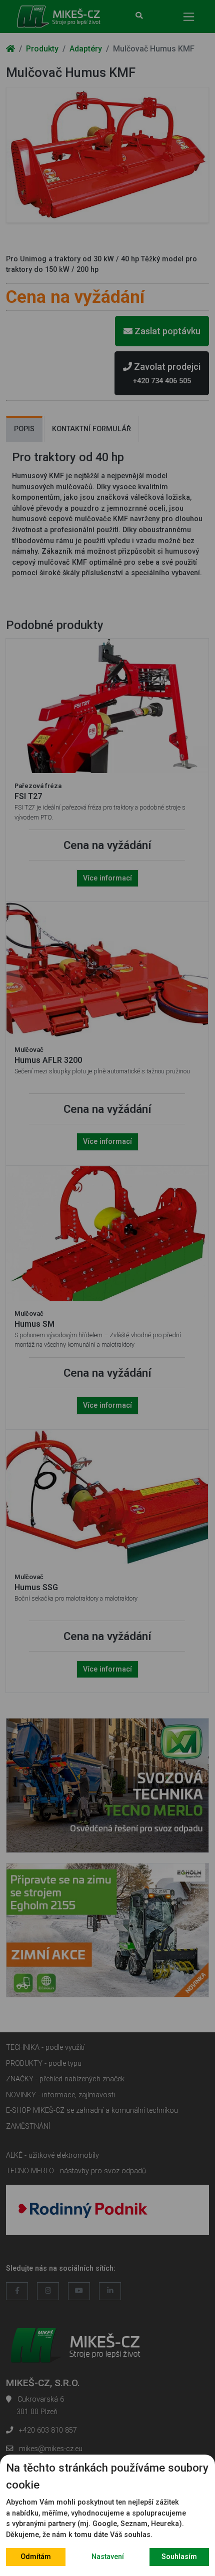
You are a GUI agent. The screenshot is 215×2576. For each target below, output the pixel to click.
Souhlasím (179, 2557)
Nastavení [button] (108, 2557)
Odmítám (36, 2557)
